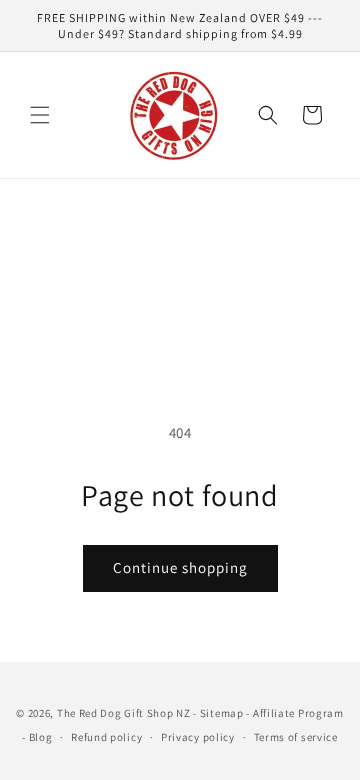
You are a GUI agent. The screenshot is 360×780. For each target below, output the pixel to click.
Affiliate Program (298, 713)
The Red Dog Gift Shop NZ (124, 713)
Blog (41, 737)
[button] (40, 115)
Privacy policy (198, 737)
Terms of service (296, 737)
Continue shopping (180, 567)
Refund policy (106, 737)
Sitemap (222, 713)
